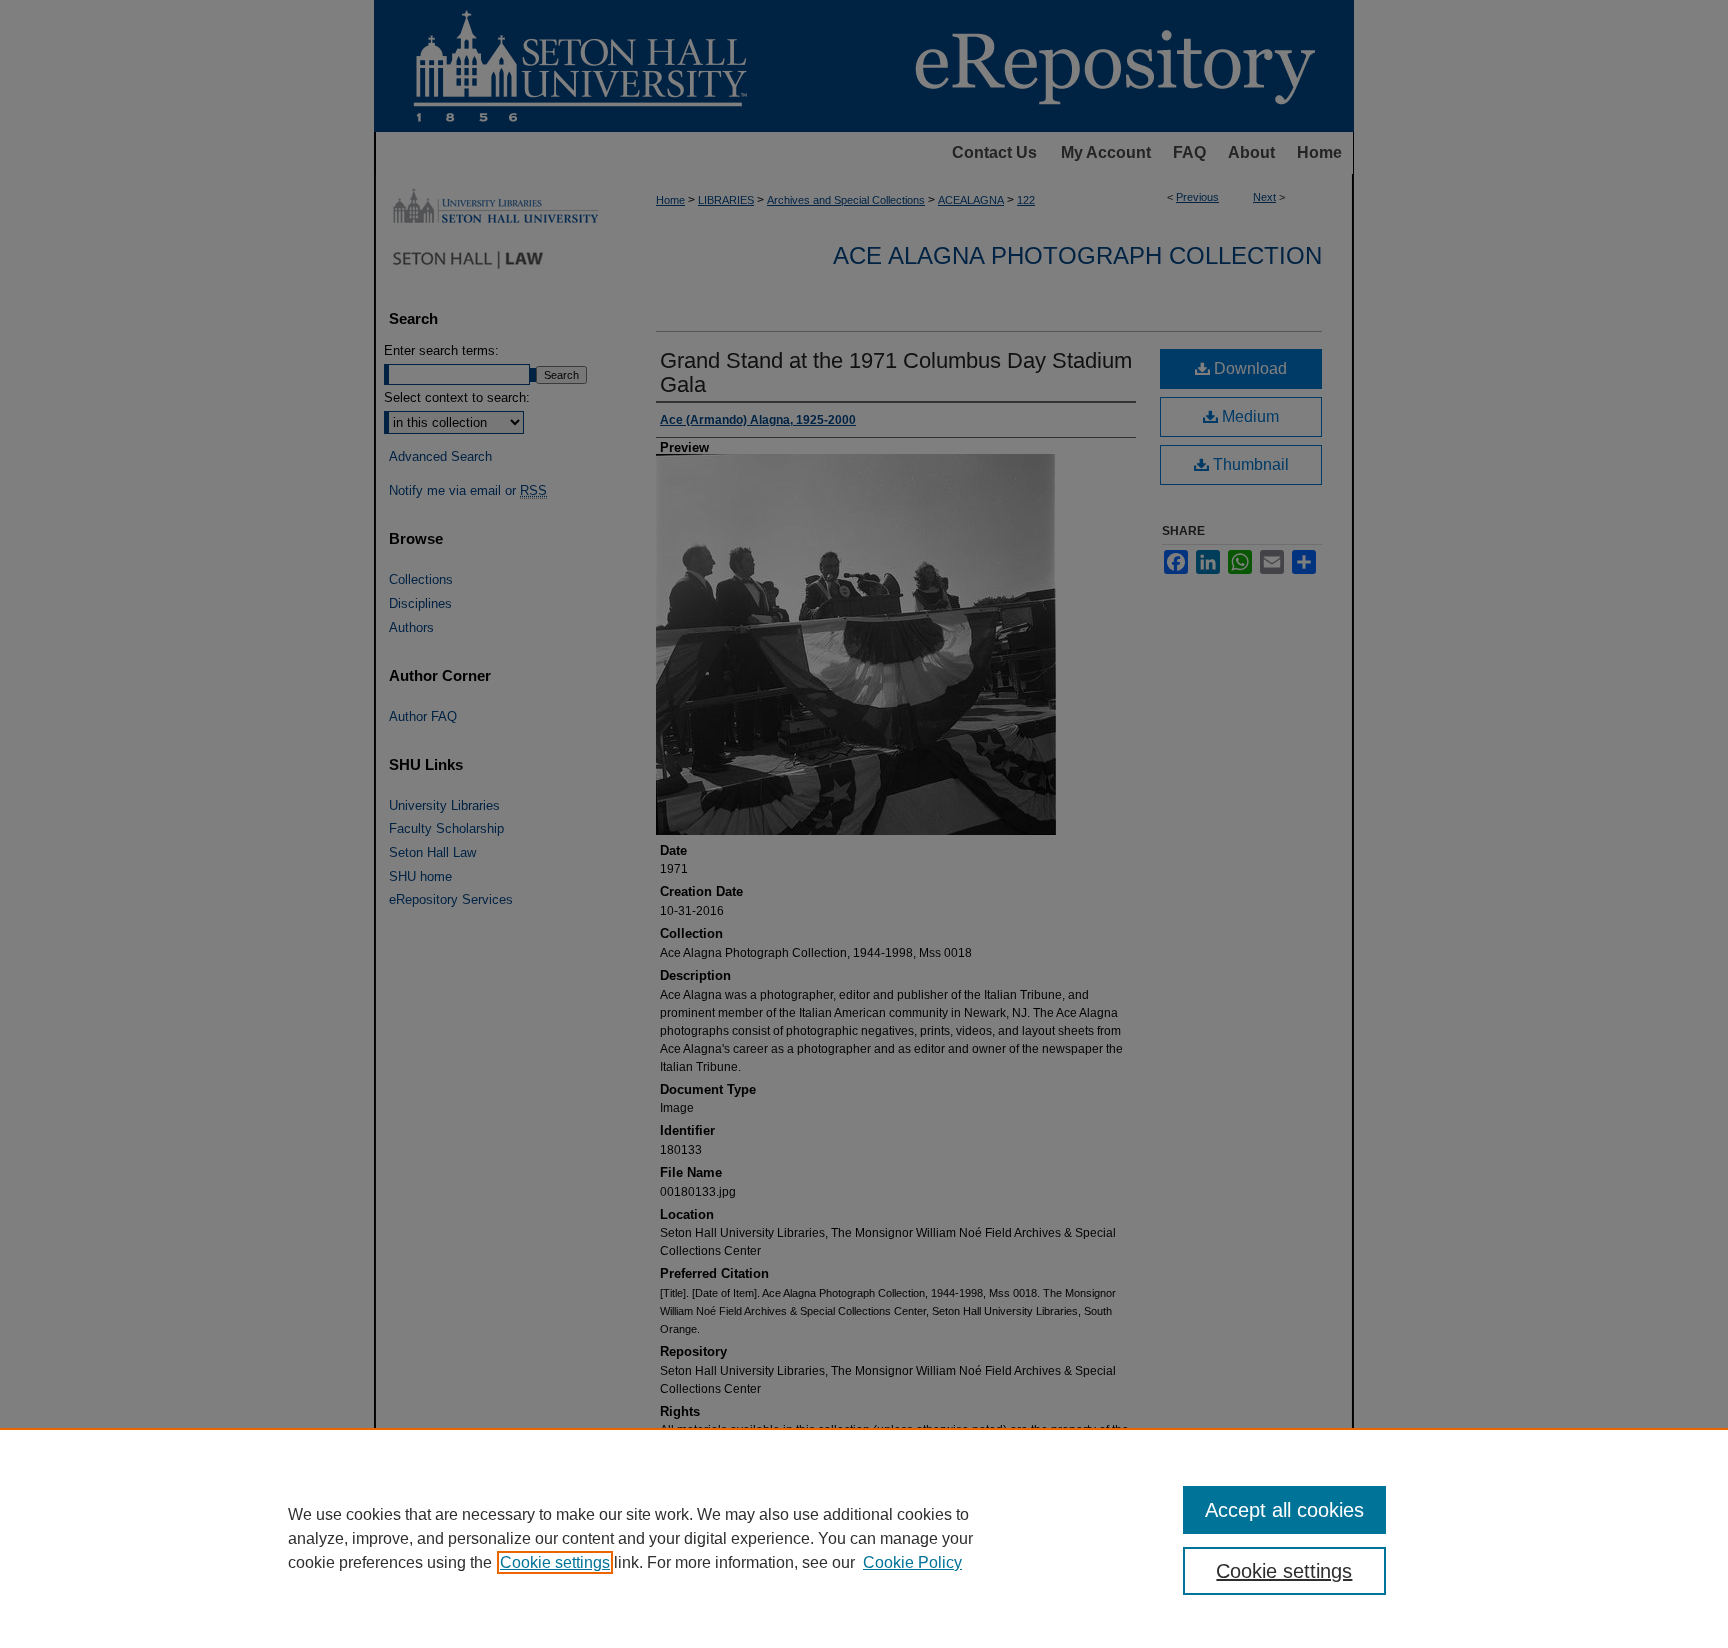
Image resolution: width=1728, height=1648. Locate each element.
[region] (864, 1538)
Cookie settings (555, 1562)
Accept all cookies (1284, 1510)
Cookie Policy (912, 1562)
